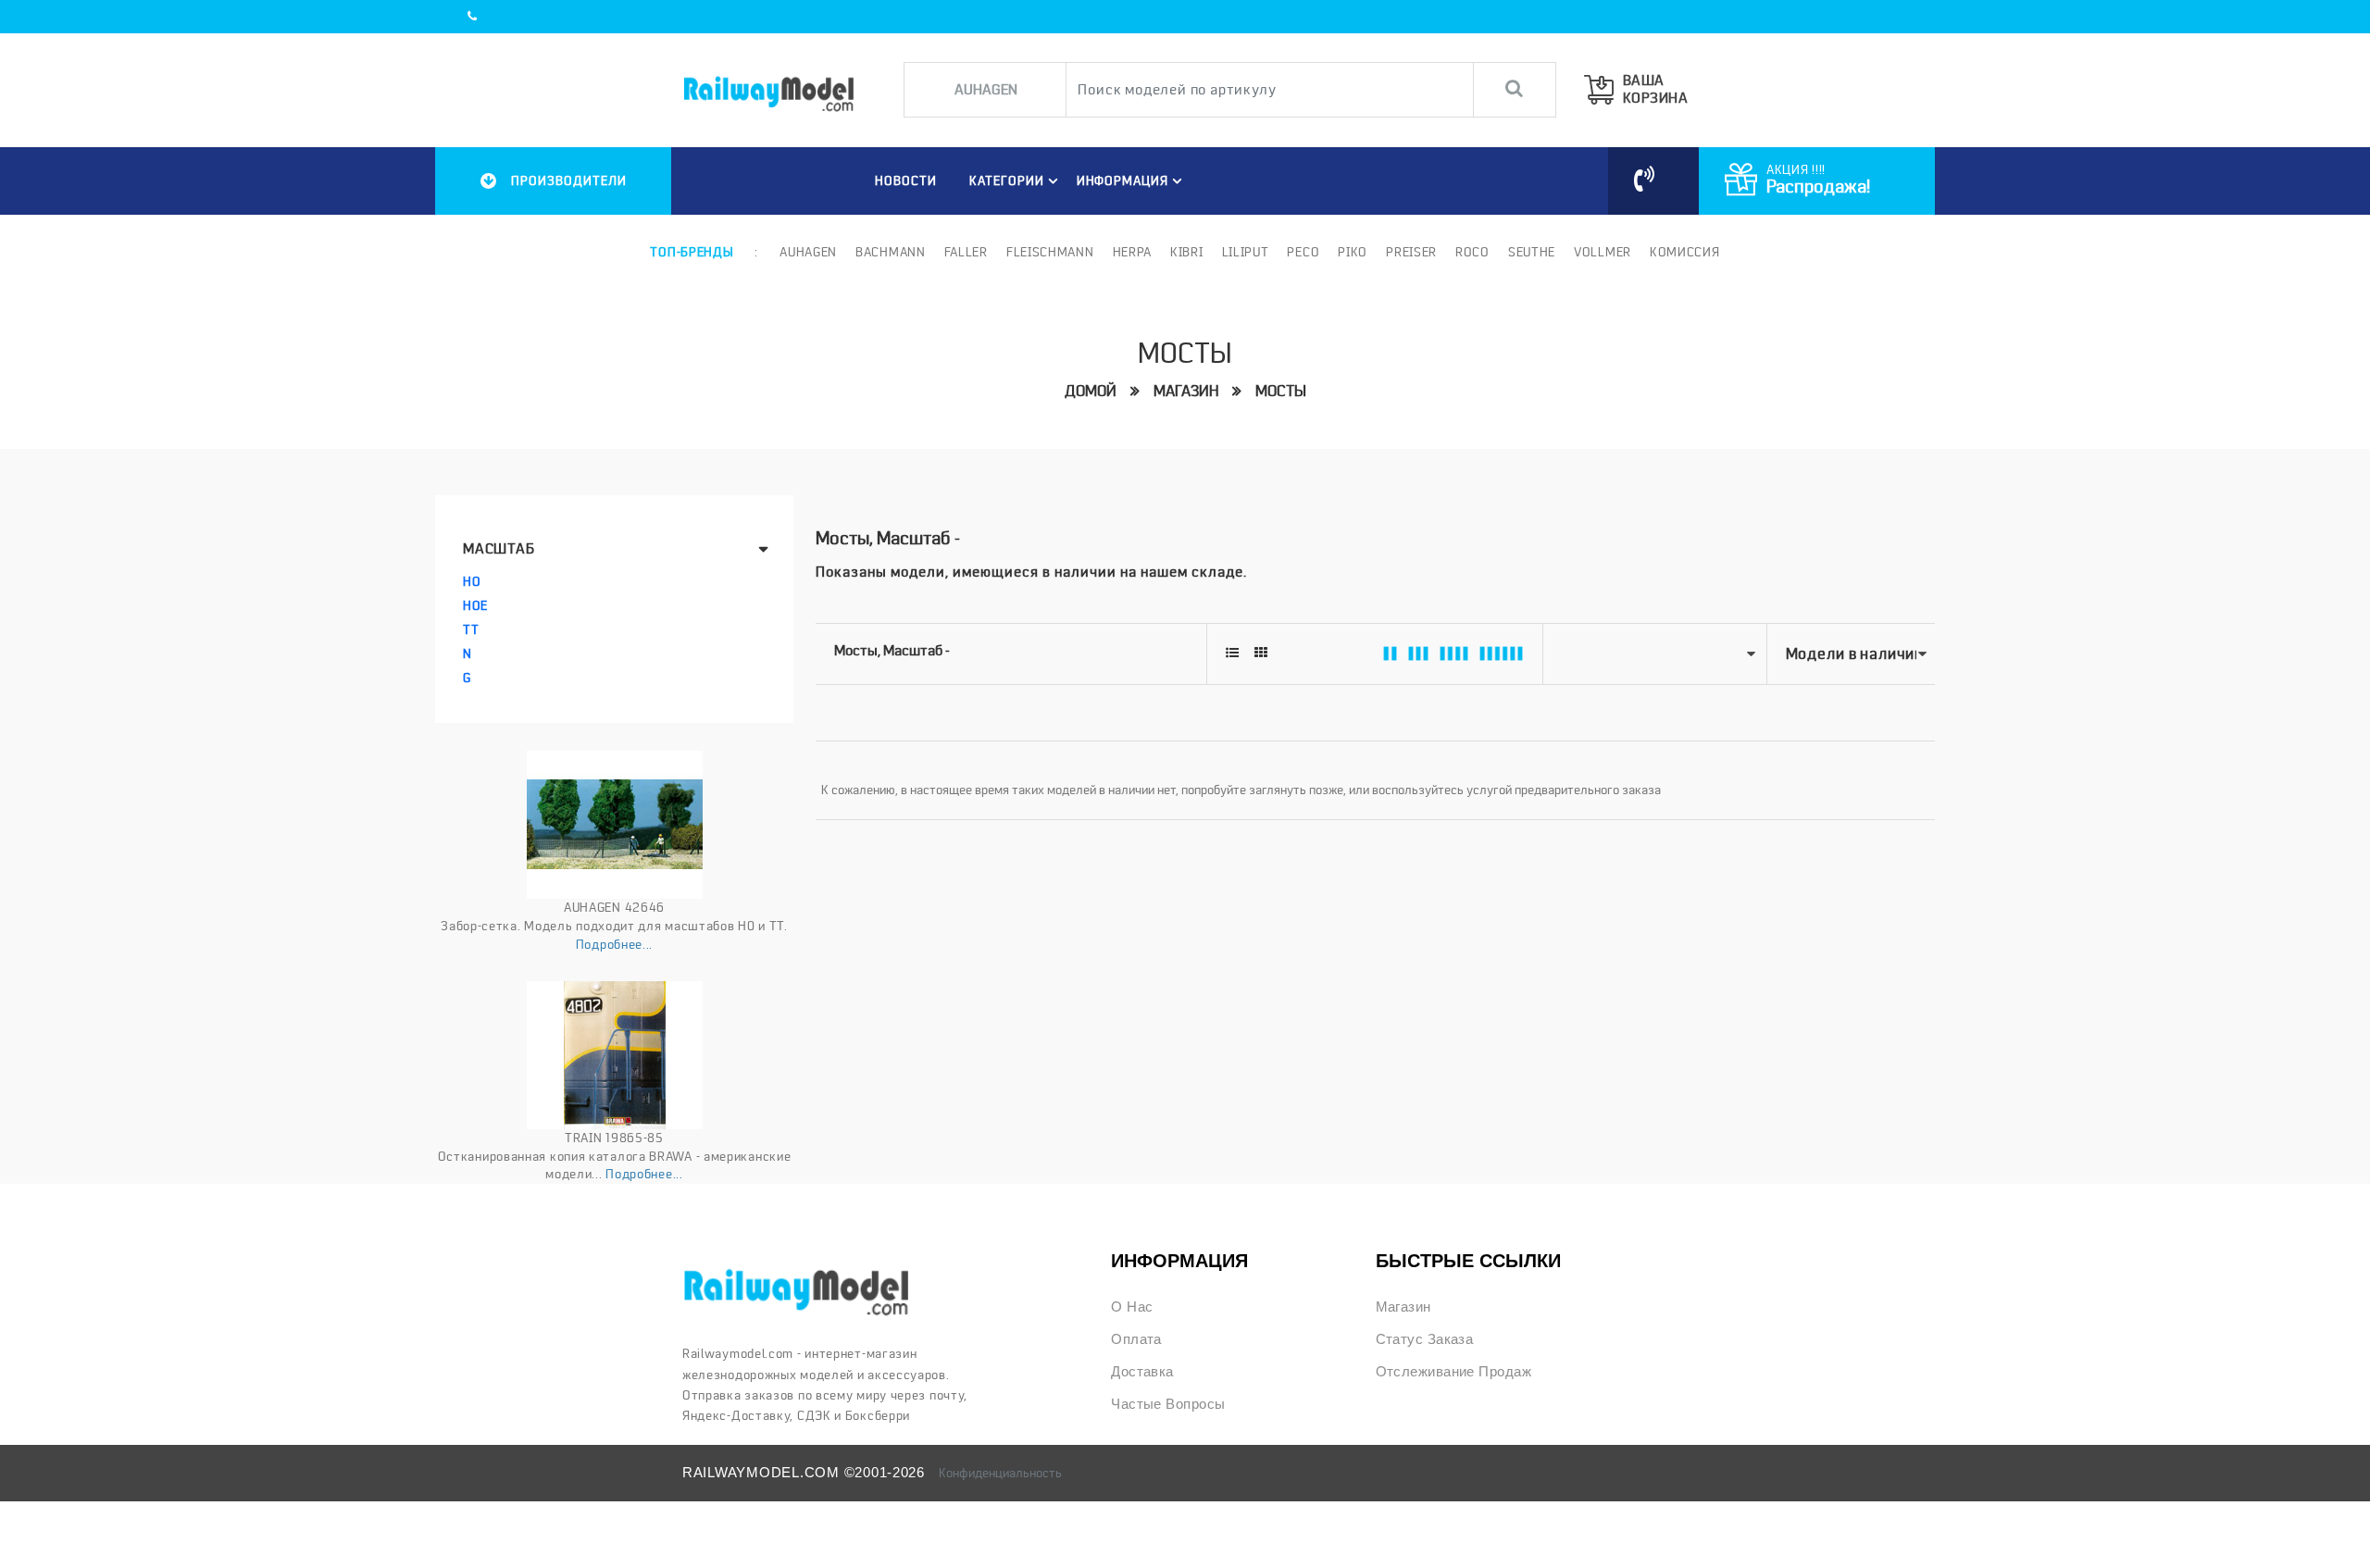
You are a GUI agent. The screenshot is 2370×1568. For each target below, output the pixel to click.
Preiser (1411, 252)
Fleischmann (1050, 252)
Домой (1091, 391)
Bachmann (891, 252)
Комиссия (1685, 252)
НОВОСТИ (906, 180)
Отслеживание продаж (1453, 1372)
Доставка (1142, 1372)
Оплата (1136, 1339)
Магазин (1186, 391)
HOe (475, 605)
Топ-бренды (692, 252)
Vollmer (1603, 252)
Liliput (1246, 252)
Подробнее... (614, 944)
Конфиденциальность (1000, 1473)
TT (471, 629)
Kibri (1187, 252)
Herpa (1133, 252)
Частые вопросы (1168, 1404)
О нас (1132, 1307)
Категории (1007, 180)
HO (472, 581)
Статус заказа (1425, 1339)
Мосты (1281, 391)
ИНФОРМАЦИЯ (1123, 180)
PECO (1303, 252)
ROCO (1472, 252)
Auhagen (808, 252)
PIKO (1353, 252)
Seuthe (1532, 252)
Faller (966, 252)
